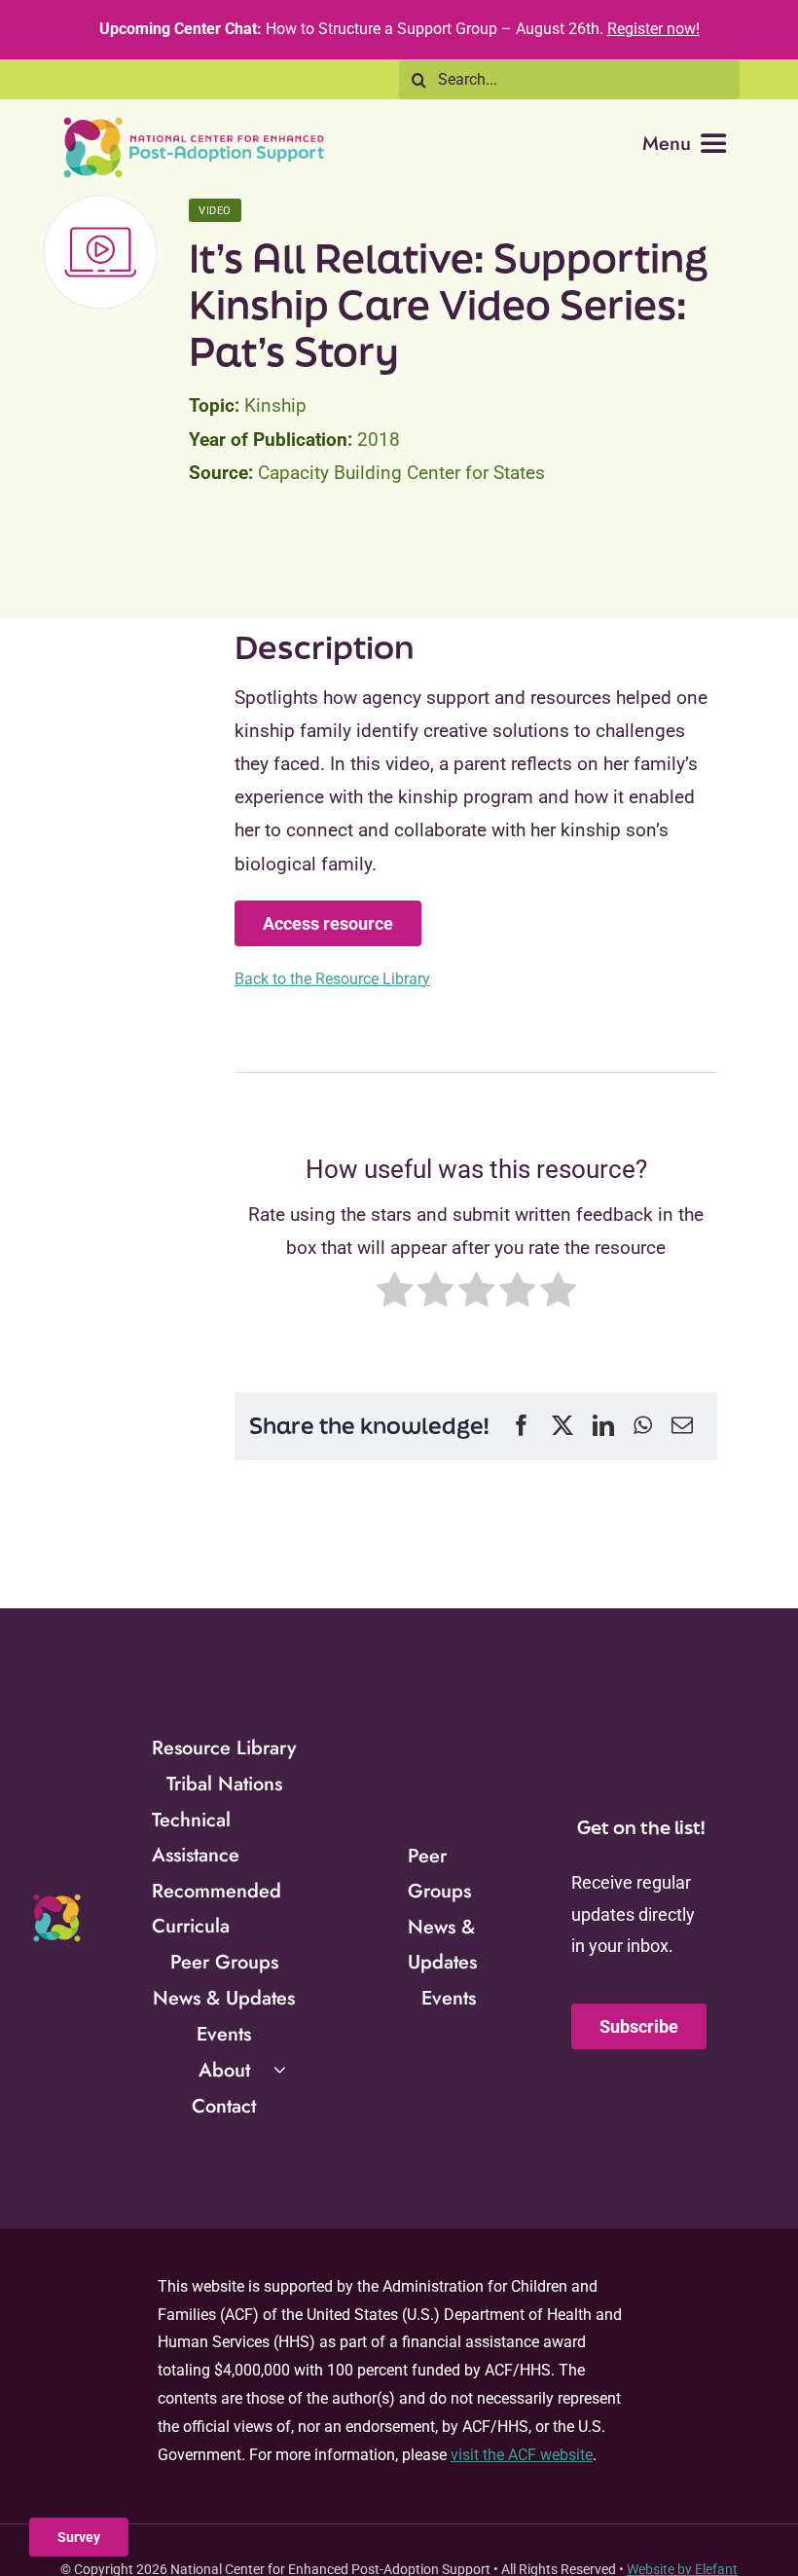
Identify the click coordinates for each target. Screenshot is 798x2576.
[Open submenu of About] (280, 2069)
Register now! (653, 29)
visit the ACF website (522, 2455)
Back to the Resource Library (332, 979)
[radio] (395, 1295)
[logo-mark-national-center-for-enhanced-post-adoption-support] (56, 1901)
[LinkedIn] (603, 1426)
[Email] (682, 1426)
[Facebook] (522, 1426)
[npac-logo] (195, 123)
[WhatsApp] (643, 1426)
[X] (562, 1426)
